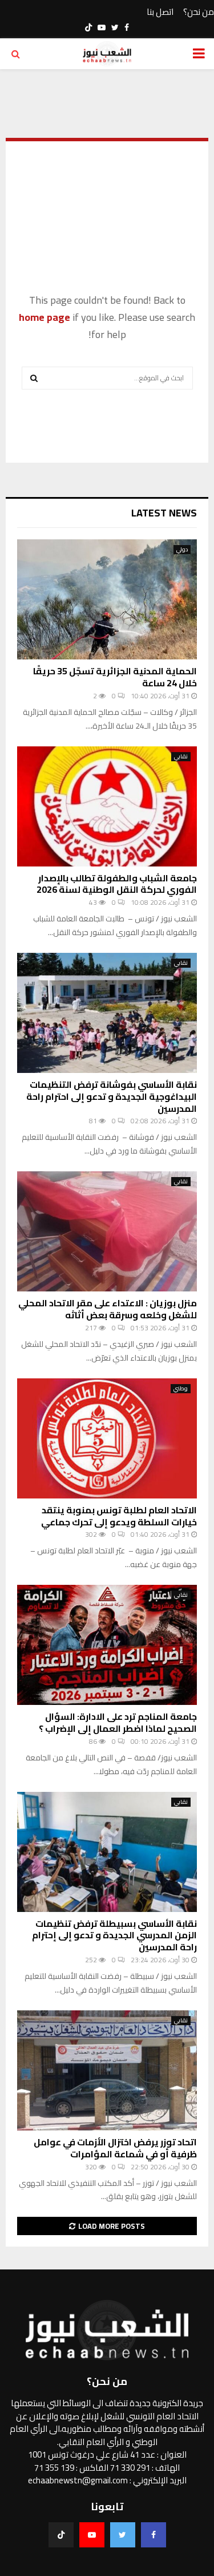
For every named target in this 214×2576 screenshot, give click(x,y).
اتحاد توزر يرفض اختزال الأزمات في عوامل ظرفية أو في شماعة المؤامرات (115, 2148)
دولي (182, 550)
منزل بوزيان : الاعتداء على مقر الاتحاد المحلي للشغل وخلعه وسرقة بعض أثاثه (108, 1309)
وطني (181, 1389)
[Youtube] (92, 2535)
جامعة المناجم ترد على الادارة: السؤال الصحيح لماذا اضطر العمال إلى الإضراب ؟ (118, 1722)
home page (45, 317)
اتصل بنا (160, 12)
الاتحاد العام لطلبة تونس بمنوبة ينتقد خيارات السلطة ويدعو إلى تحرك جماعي (119, 1516)
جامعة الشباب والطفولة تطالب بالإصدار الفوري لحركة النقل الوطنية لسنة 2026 (117, 884)
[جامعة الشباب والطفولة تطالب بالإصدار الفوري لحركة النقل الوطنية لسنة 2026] (107, 806)
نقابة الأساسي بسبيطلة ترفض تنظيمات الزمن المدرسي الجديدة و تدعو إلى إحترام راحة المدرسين (114, 1935)
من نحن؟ (199, 12)
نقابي (181, 757)
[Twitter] (123, 2535)
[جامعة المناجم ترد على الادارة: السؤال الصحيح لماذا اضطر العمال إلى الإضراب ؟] (107, 1645)
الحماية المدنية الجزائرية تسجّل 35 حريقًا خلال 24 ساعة (115, 677)
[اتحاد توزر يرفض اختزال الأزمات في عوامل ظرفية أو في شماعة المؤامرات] (107, 2070)
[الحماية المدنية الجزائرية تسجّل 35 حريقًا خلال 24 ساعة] (107, 599)
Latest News (164, 513)
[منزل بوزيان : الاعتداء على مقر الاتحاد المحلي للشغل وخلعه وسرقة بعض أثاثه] (107, 1231)
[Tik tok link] (88, 27)
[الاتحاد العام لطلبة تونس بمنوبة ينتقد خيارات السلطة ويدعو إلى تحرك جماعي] (107, 1438)
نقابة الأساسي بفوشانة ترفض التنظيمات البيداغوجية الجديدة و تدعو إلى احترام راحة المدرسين (112, 1096)
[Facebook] (154, 2535)
